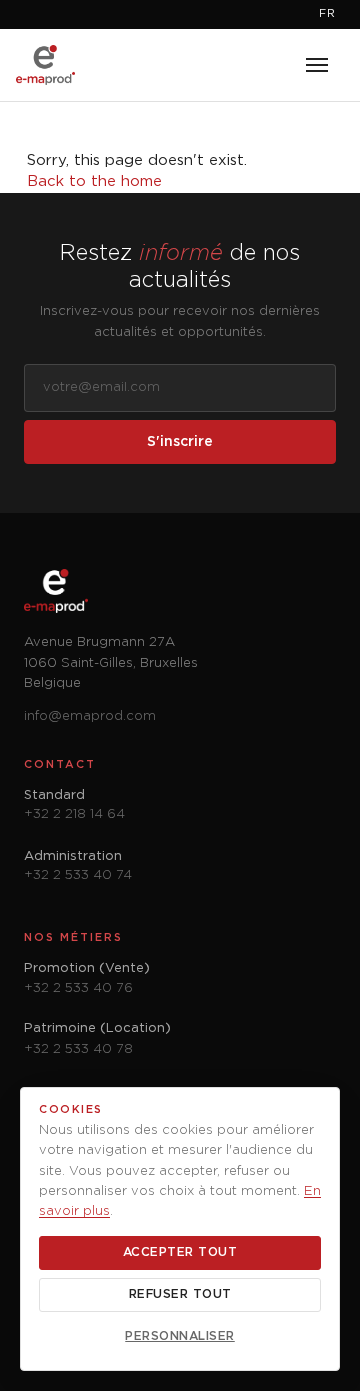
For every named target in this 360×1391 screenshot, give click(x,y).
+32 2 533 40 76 (78, 988)
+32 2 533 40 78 (78, 1049)
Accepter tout (180, 1252)
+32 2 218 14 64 (74, 814)
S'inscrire (180, 442)
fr (327, 14)
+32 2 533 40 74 (78, 875)
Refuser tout (180, 1294)
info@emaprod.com (90, 716)
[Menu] (317, 65)
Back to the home (94, 181)
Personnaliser (180, 1336)
